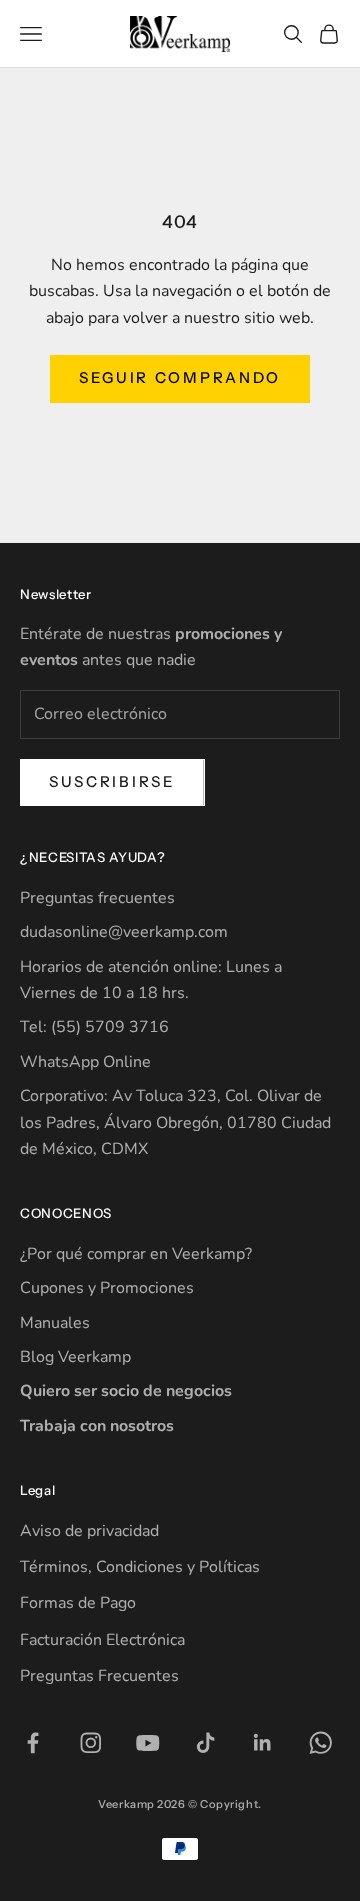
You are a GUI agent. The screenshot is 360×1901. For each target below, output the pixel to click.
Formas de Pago (78, 1603)
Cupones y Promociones (107, 1288)
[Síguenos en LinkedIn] (263, 1743)
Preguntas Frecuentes (99, 1676)
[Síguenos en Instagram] (91, 1743)
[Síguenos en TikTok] (206, 1743)
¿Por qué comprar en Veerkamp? (136, 1254)
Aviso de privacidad (89, 1531)
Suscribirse (112, 781)
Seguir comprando (180, 377)
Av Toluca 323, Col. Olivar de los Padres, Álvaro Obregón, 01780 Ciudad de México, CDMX (175, 1122)
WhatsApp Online (85, 1062)
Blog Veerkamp (75, 1357)
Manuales (55, 1323)
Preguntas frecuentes (97, 898)
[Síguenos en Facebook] (33, 1743)
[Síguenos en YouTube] (148, 1743)
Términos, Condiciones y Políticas (140, 1567)
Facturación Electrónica (102, 1640)
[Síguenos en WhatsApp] (321, 1743)
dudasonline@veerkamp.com (124, 932)
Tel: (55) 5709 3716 (94, 1027)
